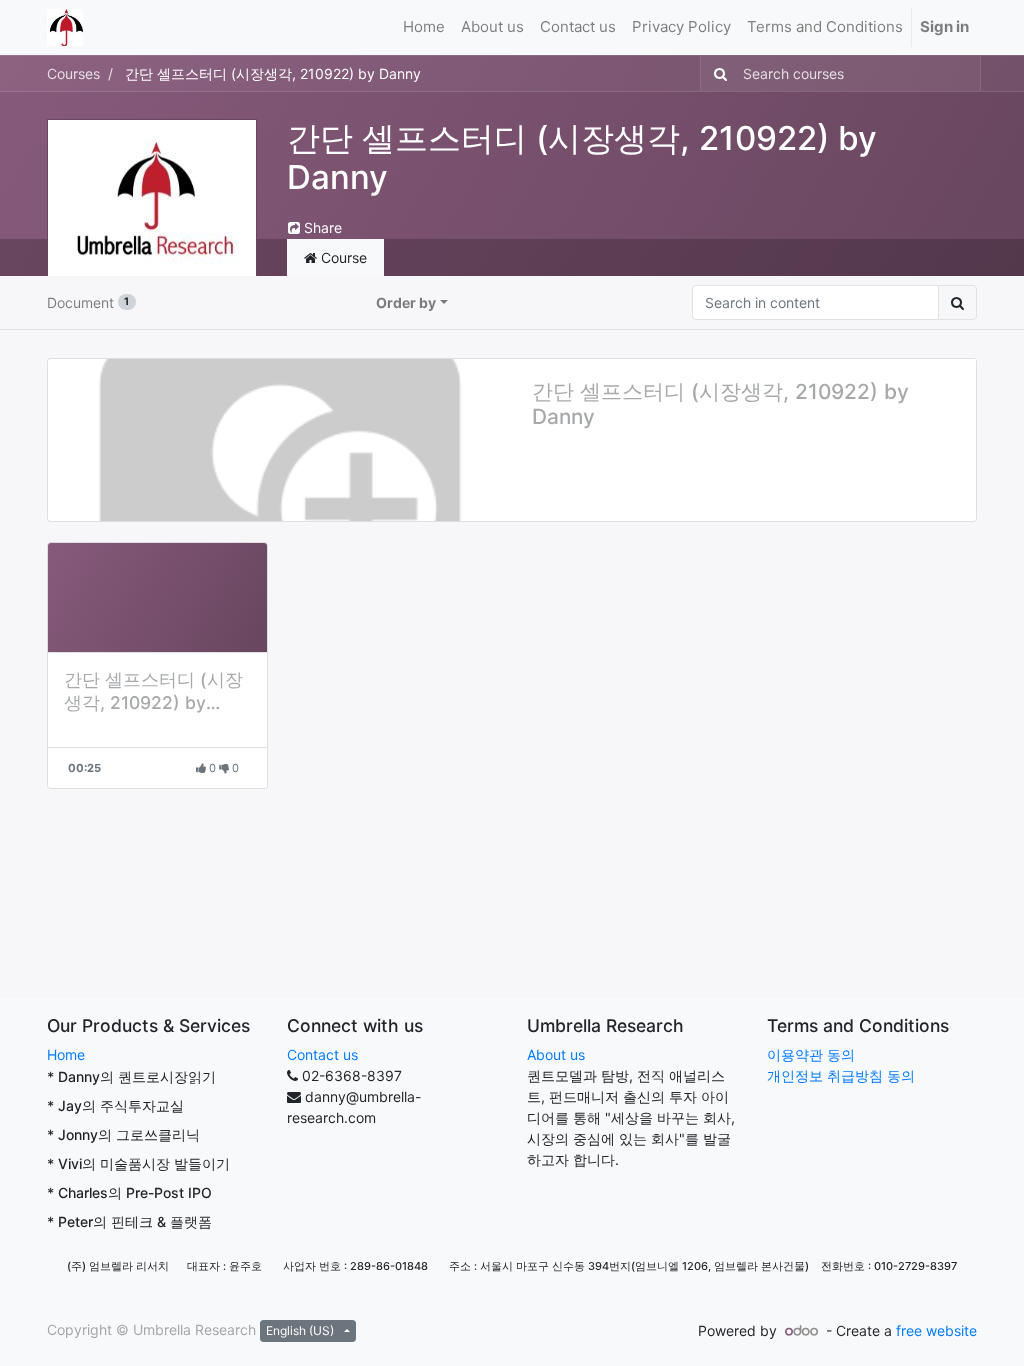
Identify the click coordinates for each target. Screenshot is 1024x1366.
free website (936, 1330)
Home (66, 1054)
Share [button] (321, 227)
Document (88, 302)
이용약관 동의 (811, 1054)
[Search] (716, 73)
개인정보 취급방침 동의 (841, 1075)
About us (556, 1054)
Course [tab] (342, 257)
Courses (73, 73)
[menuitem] (424, 27)
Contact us (322, 1054)
